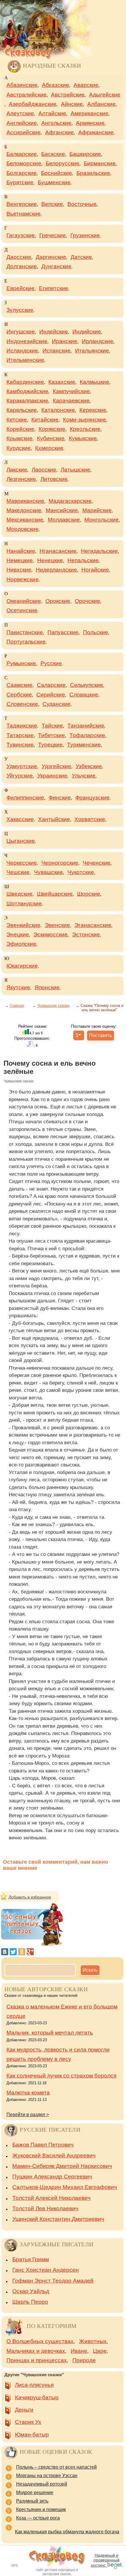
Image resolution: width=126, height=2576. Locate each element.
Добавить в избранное (30, 1897)
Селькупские (87, 685)
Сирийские (51, 695)
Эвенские (57, 925)
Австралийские (27, 95)
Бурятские (20, 182)
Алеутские (20, 113)
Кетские (17, 420)
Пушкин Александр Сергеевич (52, 2177)
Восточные (82, 204)
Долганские (22, 266)
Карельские (22, 410)
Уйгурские (20, 776)
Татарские (20, 735)
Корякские (52, 429)
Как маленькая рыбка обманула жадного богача (67, 2532)
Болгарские (22, 173)
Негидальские (99, 551)
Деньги (24, 2410)
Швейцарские (55, 894)
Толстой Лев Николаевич (45, 2208)
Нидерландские (56, 570)
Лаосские (44, 470)
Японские (47, 987)
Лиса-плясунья (34, 2385)
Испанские (57, 351)
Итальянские (92, 351)
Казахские (62, 382)
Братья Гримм (31, 2259)
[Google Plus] (30, 1952)
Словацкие (84, 695)
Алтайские (52, 113)
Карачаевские (71, 401)
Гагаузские (21, 235)
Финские (60, 798)
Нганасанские (58, 551)
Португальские (26, 642)
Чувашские (48, 872)
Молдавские (64, 520)
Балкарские (22, 154)
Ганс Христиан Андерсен (46, 2270)
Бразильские (93, 173)
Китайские (45, 420)
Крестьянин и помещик (41, 2509)
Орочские (87, 601)
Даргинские (51, 257)
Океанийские (24, 601)
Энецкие (18, 934)
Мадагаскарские (70, 501)
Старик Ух (28, 2422)
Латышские (75, 470)
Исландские (22, 351)
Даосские (19, 257)
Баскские (53, 154)
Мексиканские (25, 520)
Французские (92, 798)
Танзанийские (86, 726)
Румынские (21, 663)
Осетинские (22, 610)
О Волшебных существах (40, 2341)
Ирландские (98, 341)
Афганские (59, 132)
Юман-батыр (32, 2435)
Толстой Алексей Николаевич (51, 2198)
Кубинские (51, 438)
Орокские (58, 601)
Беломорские (24, 163)
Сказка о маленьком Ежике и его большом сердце (62, 2011)
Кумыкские (83, 438)
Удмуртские (22, 766)
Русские (51, 663)
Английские (22, 123)
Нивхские (19, 570)
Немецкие (20, 560)
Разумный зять (32, 2501)
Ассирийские (24, 132)
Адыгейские (105, 95)
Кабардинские (25, 382)
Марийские (97, 510)
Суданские (57, 704)
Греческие (53, 235)
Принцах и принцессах (37, 2360)
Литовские (54, 479)
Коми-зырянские (85, 420)
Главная (17, 1006)
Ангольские (56, 123)
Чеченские (97, 863)
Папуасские (63, 632)
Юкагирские (22, 966)
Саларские (51, 685)
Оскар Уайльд (31, 2291)
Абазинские (22, 85)
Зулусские (20, 310)
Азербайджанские (33, 104)
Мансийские (62, 510)
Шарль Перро (30, 2302)
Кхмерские (49, 448)
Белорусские (63, 163)
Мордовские (23, 529)
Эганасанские (93, 925)
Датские (81, 257)
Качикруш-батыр (37, 2397)
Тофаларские (87, 735)
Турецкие (50, 745)
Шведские (19, 894)
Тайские (52, 726)
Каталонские (58, 410)
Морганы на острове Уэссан (47, 2476)
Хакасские (20, 819)
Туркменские (84, 745)
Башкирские (85, 154)
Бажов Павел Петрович (43, 2145)
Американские (90, 113)
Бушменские (54, 182)
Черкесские (22, 863)
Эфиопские (21, 944)
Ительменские (25, 360)
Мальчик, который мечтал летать (50, 2033)
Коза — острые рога (38, 2518)
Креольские (85, 429)
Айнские (72, 104)
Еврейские (21, 288)
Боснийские (57, 173)
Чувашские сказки (53, 1006)
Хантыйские (54, 819)
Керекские (93, 410)
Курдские (19, 448)
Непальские (83, 560)
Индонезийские (27, 341)
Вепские (52, 204)
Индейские (54, 332)
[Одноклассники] (22, 1952)
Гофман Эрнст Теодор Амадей (53, 2281)
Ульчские (84, 776)
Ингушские (21, 332)
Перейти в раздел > (28, 2115)
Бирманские (100, 163)
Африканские (96, 132)
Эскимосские (51, 934)
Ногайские (95, 570)
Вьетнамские (24, 214)
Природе (84, 2360)
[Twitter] (13, 1952)
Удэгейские (56, 766)
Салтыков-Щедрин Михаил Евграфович (65, 2187)
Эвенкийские (23, 925)
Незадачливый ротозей (42, 2484)
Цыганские (21, 841)
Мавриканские (25, 501)
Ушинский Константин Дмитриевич (58, 2219)
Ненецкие (50, 560)
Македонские (24, 510)
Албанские (102, 104)
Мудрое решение (35, 2492)
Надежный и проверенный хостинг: (105, 2560)
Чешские (18, 872)
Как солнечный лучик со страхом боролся (61, 2076)
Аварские (86, 85)
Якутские (18, 987)
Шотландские (24, 903)
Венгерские (22, 204)
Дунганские (56, 266)
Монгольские (102, 520)
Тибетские (52, 735)
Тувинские (20, 745)
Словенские (22, 704)
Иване (79, 2351)
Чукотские (81, 872)
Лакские (17, 470)
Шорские (89, 894)
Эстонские (86, 934)
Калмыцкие (94, 382)
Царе (100, 2351)
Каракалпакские (27, 401)
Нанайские (21, 551)
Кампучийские (71, 391)
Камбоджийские (27, 391)
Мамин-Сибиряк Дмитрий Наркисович (62, 2166)
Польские (96, 632)
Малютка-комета (28, 2093)
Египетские (54, 288)
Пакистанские (25, 632)
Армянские (90, 123)
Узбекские (89, 766)
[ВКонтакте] (5, 1952)
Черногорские (60, 863)
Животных (93, 2341)
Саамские (19, 685)
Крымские (19, 438)
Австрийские (68, 95)
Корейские (20, 429)
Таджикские (22, 726)
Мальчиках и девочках (36, 2351)
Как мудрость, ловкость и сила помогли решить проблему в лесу (58, 2054)
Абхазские (56, 85)
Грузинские (85, 235)
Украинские (52, 776)
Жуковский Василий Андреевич (54, 2155)
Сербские (19, 695)
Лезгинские (21, 479)
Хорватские (90, 819)
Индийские (87, 332)
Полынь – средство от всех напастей (56, 2467)
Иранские (65, 341)
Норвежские (23, 579)
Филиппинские (25, 798)
